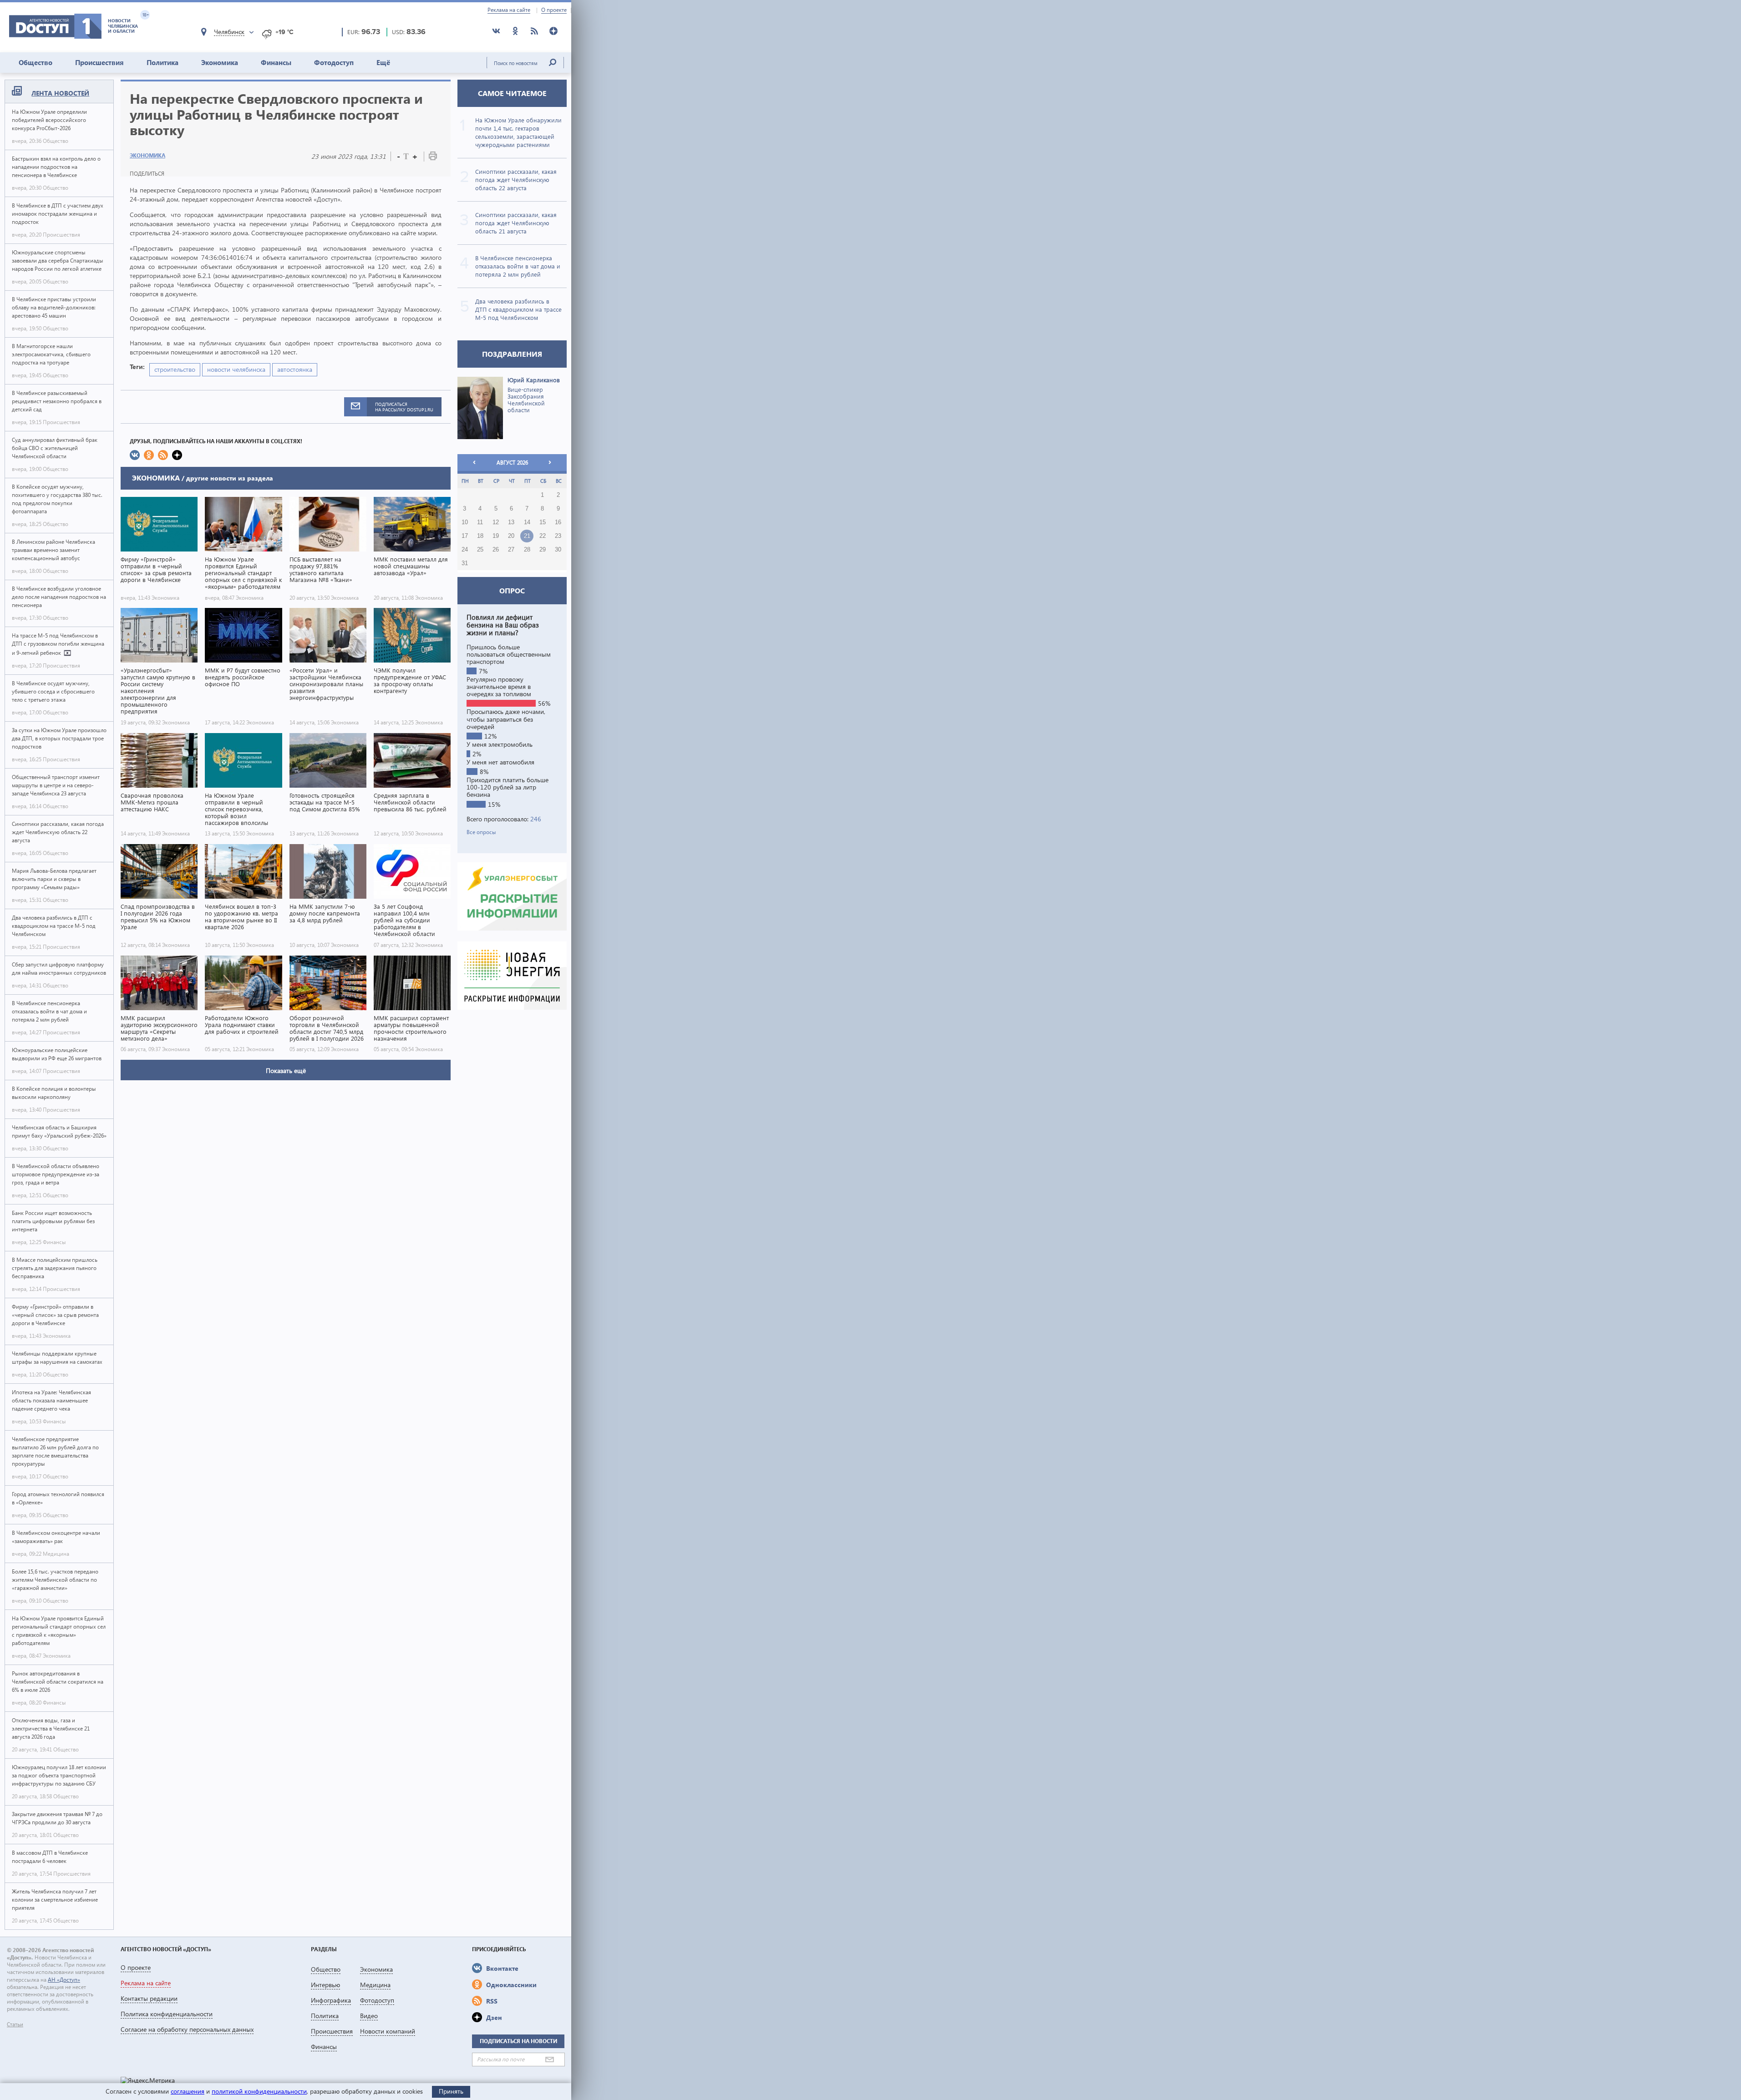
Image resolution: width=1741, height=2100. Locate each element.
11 (480, 522)
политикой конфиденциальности (259, 2091)
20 (511, 536)
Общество (36, 62)
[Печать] (433, 158)
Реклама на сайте (509, 10)
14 (527, 522)
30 (558, 550)
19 (496, 536)
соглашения (188, 2091)
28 (527, 550)
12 (496, 522)
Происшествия (99, 62)
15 (543, 522)
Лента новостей (60, 93)
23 (558, 536)
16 (558, 522)
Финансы (276, 62)
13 (511, 522)
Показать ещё (286, 1070)
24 (465, 550)
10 (465, 522)
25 (480, 550)
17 (465, 536)
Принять (451, 2091)
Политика (162, 62)
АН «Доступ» (64, 1980)
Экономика (220, 62)
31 (465, 563)
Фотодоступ (334, 62)
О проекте (554, 10)
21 (527, 536)
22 (543, 536)
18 (480, 536)
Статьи (15, 2024)
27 (511, 550)
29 (543, 550)
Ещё (383, 62)
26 (496, 550)
